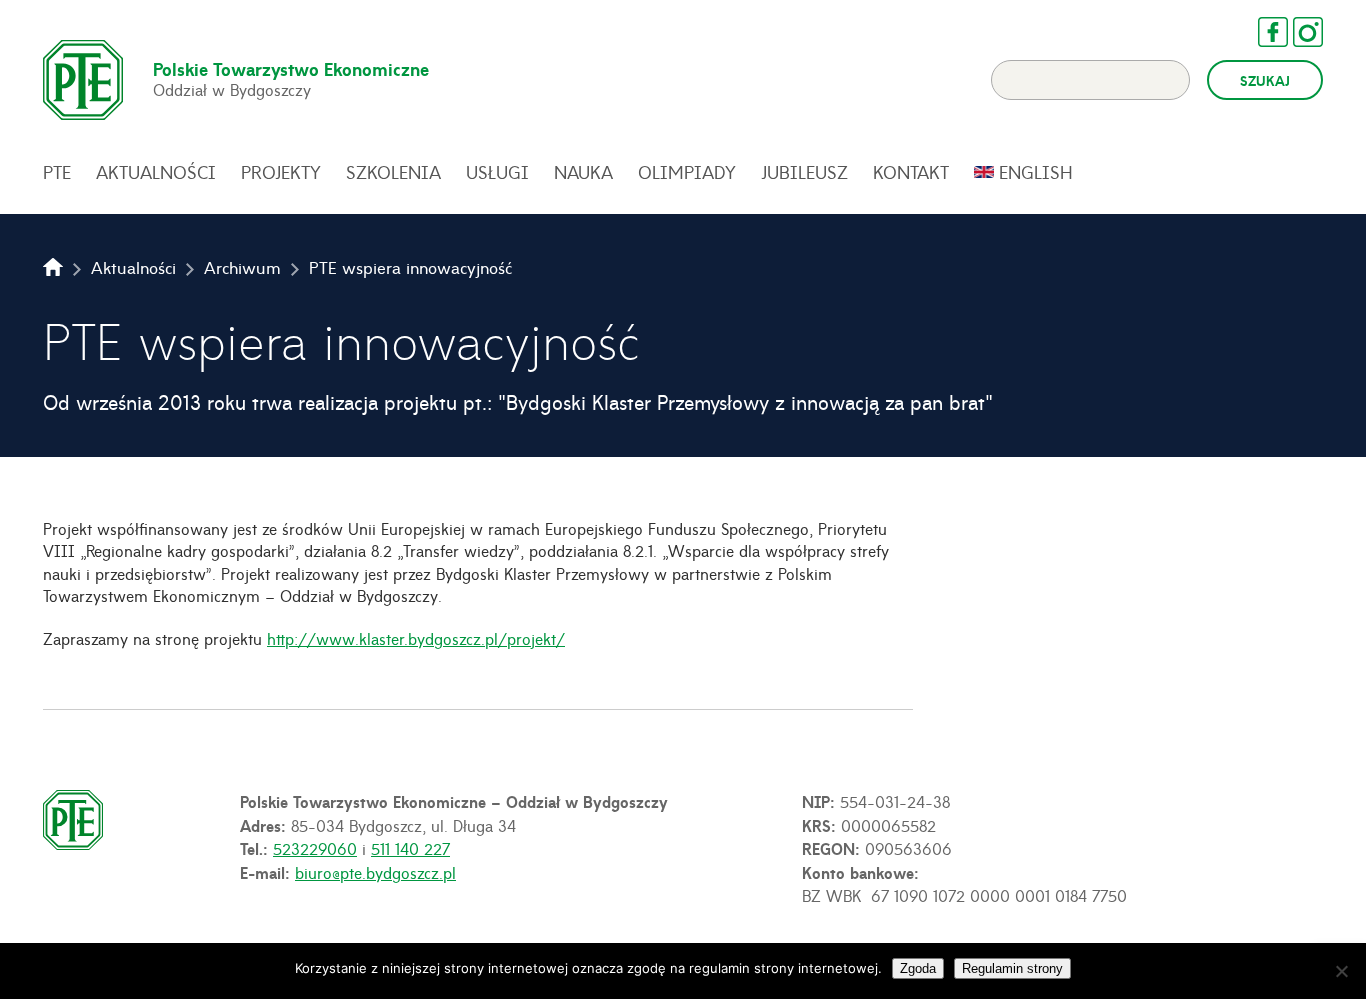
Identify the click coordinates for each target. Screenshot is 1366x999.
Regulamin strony (1012, 968)
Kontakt (911, 172)
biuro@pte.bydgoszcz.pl (375, 872)
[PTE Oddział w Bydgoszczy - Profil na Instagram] (1298, 32)
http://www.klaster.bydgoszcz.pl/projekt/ (416, 638)
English (1036, 172)
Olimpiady (687, 172)
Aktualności (156, 172)
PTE (57, 172)
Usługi (497, 172)
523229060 (315, 848)
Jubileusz (804, 172)
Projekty (281, 172)
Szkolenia (393, 172)
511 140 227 (410, 848)
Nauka (583, 172)
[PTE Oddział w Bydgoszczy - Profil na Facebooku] (1263, 32)
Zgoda (918, 968)
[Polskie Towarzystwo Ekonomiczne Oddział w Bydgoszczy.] (53, 267)
